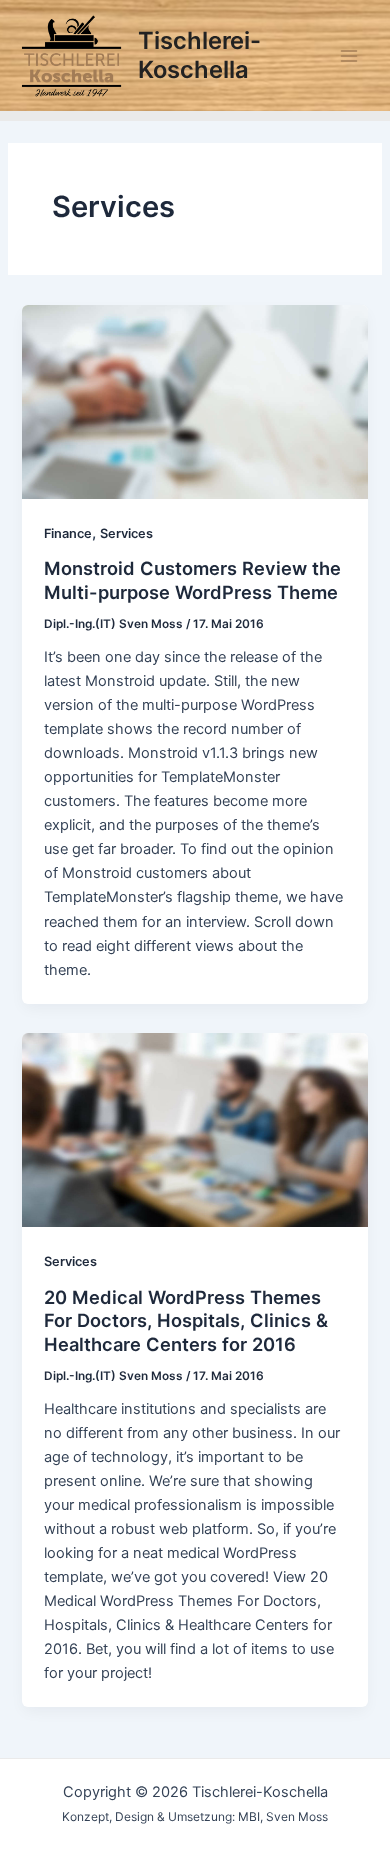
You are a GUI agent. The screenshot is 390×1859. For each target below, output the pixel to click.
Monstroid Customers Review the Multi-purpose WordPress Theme (192, 580)
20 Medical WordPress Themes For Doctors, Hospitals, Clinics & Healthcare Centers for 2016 (186, 1320)
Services (126, 533)
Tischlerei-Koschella (199, 54)
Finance (68, 533)
